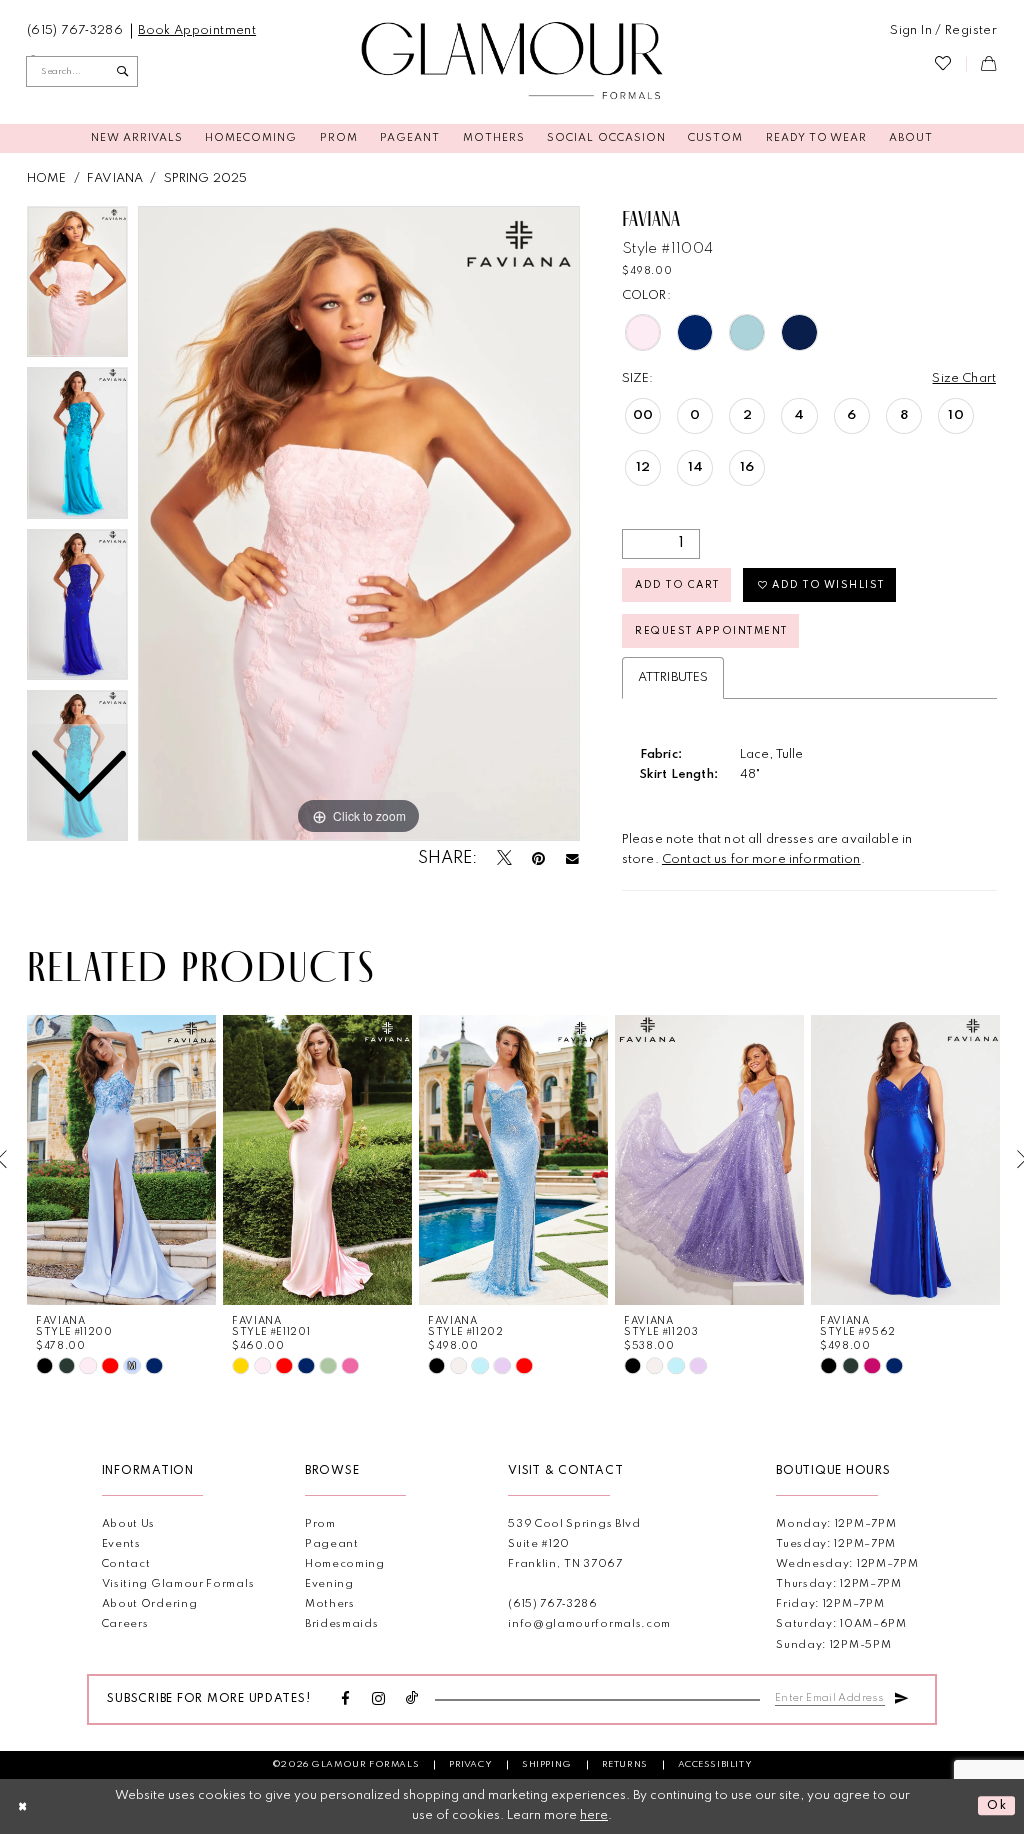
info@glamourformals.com (589, 1624)
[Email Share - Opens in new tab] (572, 859)
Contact (126, 1564)
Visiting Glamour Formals (178, 1584)
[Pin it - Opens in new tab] (538, 860)
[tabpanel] (359, 524)
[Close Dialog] (23, 1806)
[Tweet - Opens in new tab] (504, 859)
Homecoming (345, 1564)
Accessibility (715, 1764)
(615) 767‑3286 (553, 1604)
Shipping (547, 1764)
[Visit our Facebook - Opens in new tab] (346, 1700)
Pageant (332, 1544)
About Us (129, 1524)
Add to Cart (677, 585)
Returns (625, 1764)
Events (121, 1544)
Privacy (470, 1764)
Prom (320, 1524)
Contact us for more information (761, 859)
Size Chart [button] (964, 378)
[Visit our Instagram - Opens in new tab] (379, 1700)
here (594, 1815)
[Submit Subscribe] (901, 1697)
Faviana (115, 178)
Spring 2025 (206, 178)
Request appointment (711, 631)
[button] (943, 31)
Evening (329, 1584)
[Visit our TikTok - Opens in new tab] (412, 1699)
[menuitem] (75, 31)
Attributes (673, 677)
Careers (125, 1624)
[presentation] (121, 1159)
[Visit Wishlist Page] (943, 64)
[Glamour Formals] (512, 61)
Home (47, 178)
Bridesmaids (342, 1624)
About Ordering (150, 1604)
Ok (997, 1806)
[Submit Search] (123, 71)
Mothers (330, 1604)
